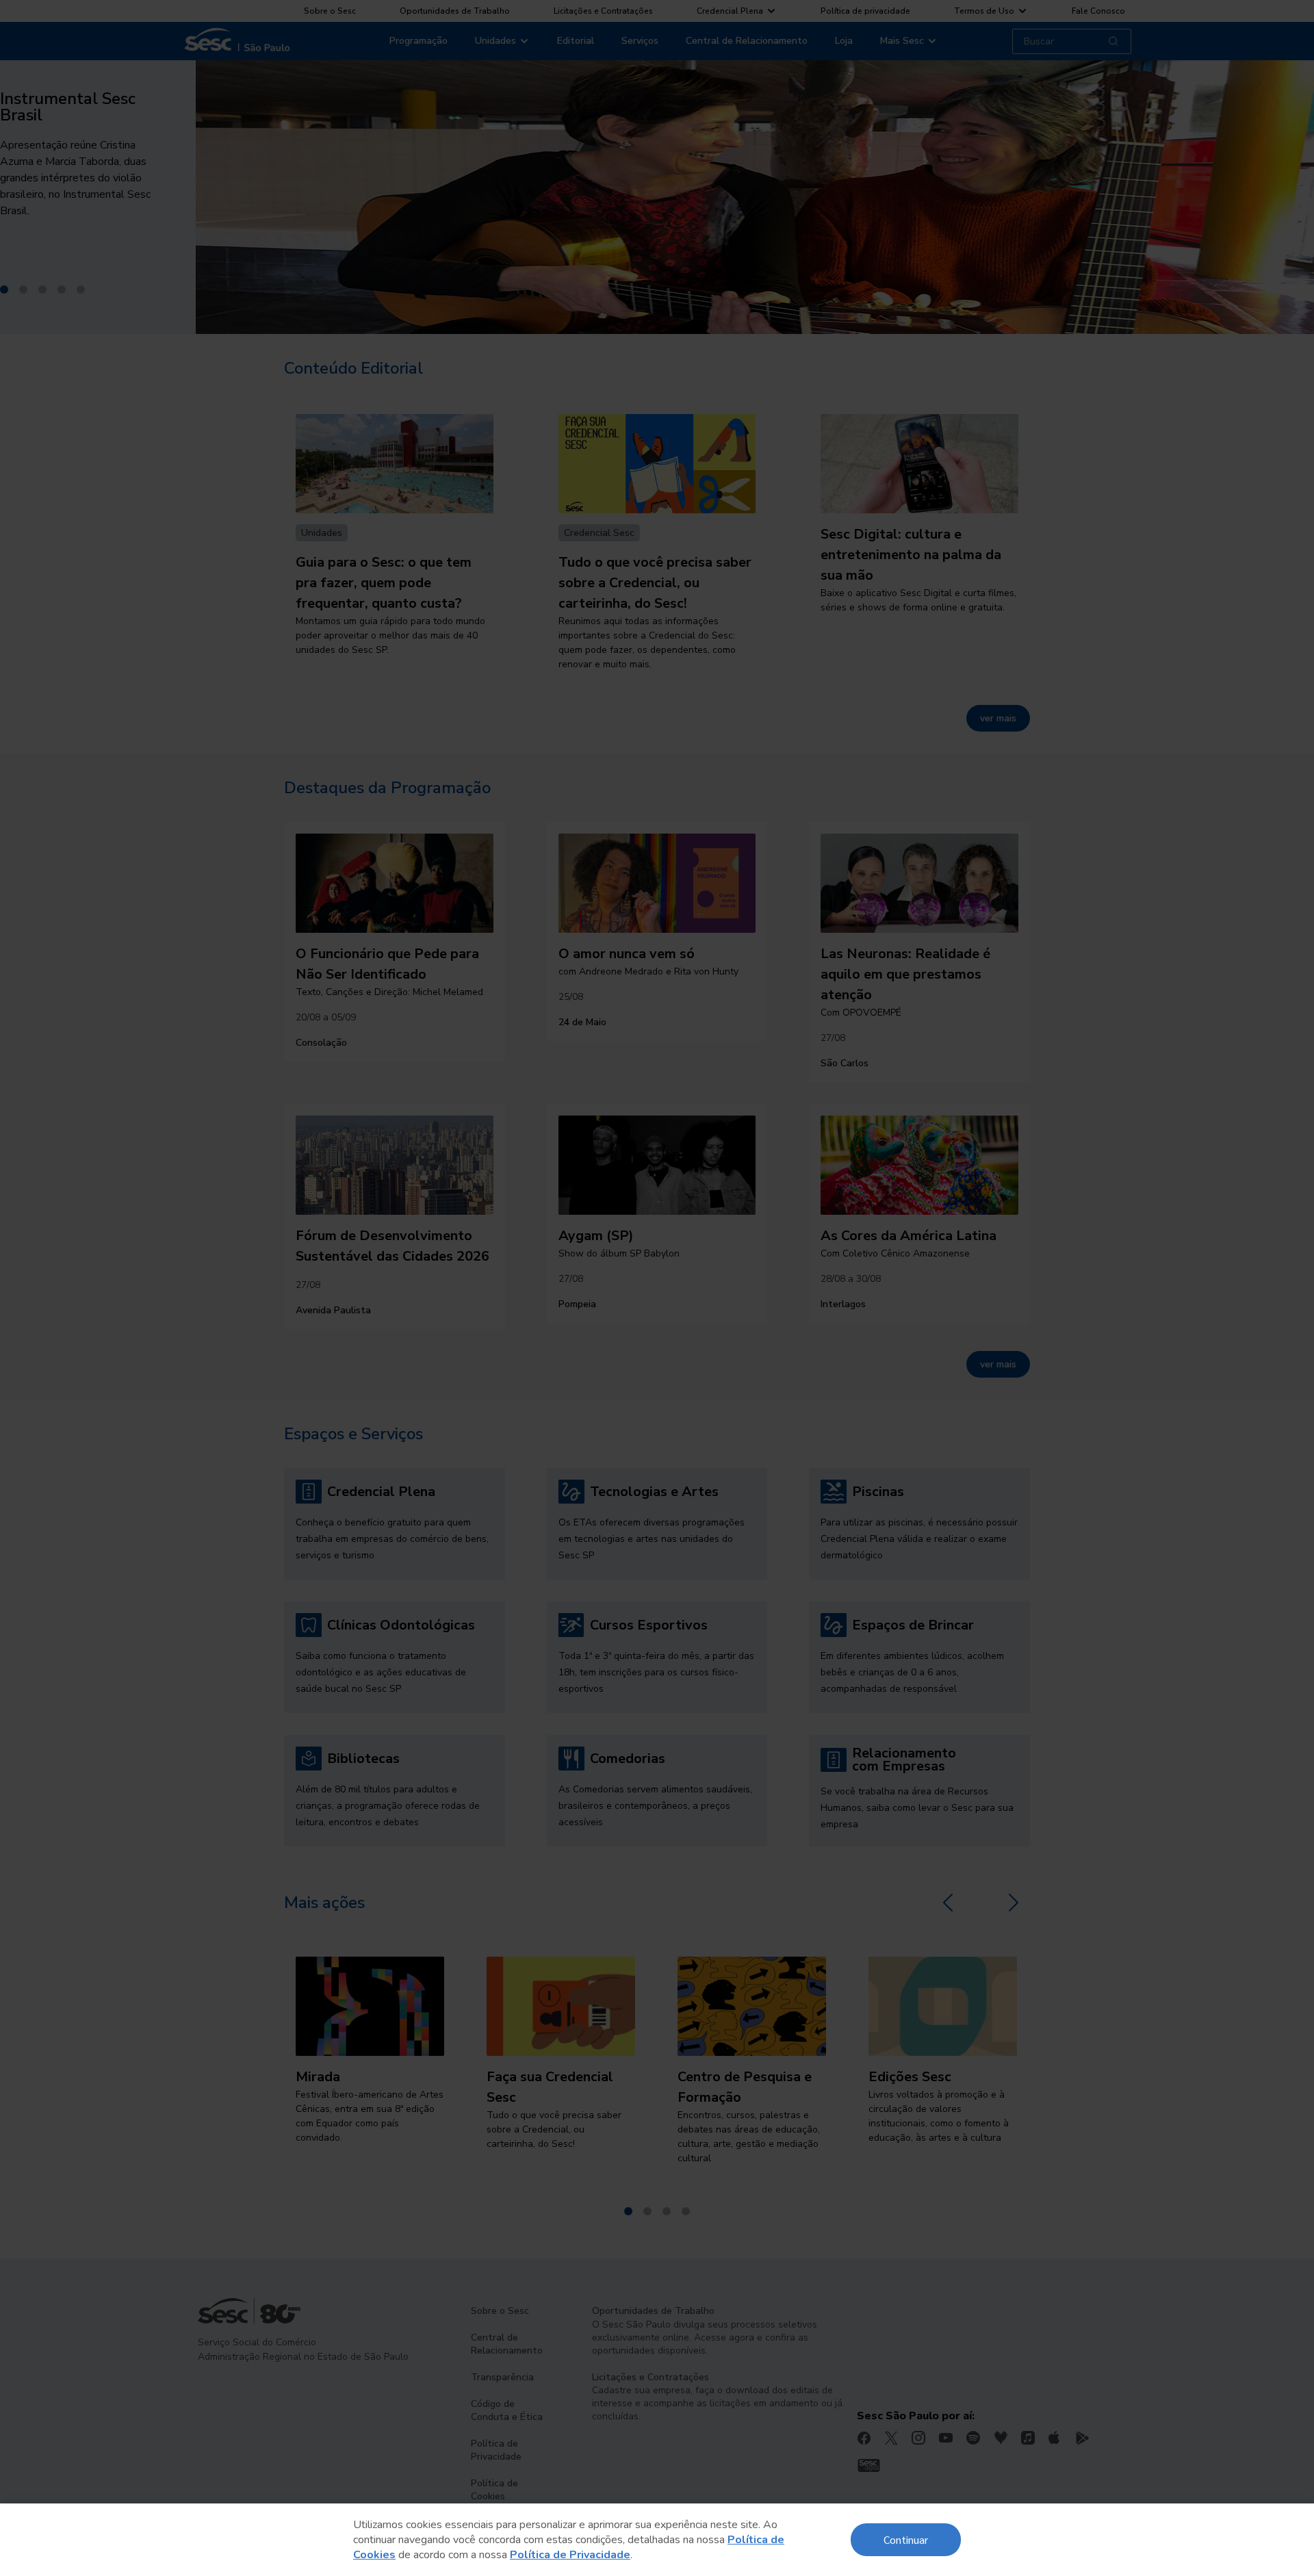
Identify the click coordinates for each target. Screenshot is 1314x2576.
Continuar (906, 2539)
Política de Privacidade (570, 2555)
